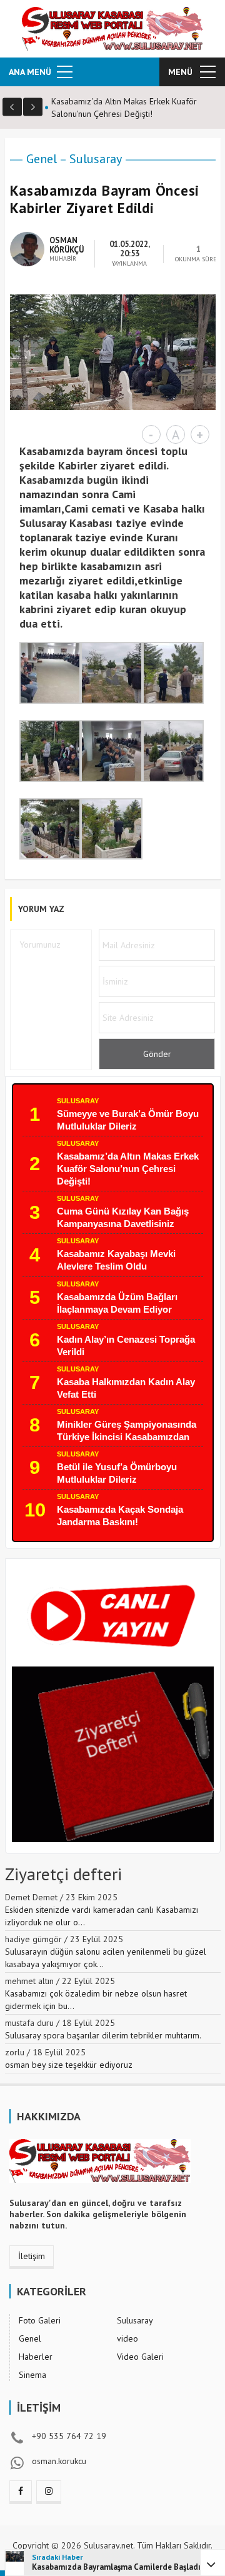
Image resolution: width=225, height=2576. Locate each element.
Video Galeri (140, 2357)
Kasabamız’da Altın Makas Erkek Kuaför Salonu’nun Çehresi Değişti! (128, 1169)
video (127, 2338)
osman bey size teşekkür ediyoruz (69, 2065)
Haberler (36, 2357)
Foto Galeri (40, 2320)
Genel (42, 159)
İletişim (32, 2256)
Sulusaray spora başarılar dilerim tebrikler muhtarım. (103, 2035)
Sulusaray (96, 159)
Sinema (32, 2375)
